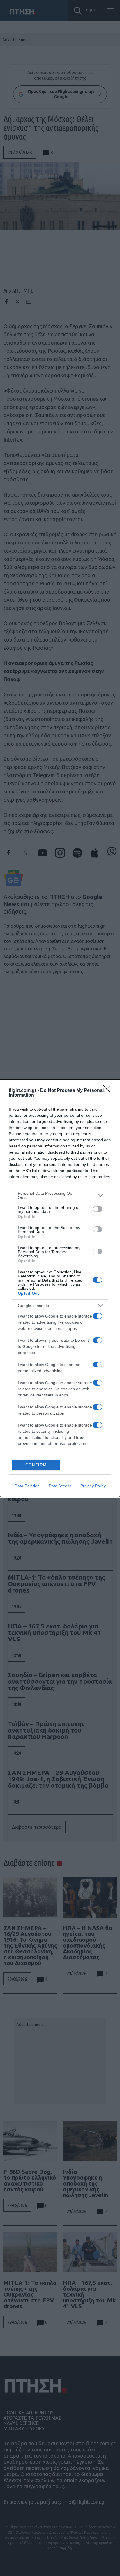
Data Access (60, 1486)
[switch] (98, 1209)
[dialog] (60, 1288)
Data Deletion (27, 1486)
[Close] (109, 1091)
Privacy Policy (93, 1486)
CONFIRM (36, 1465)
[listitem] (60, 1195)
